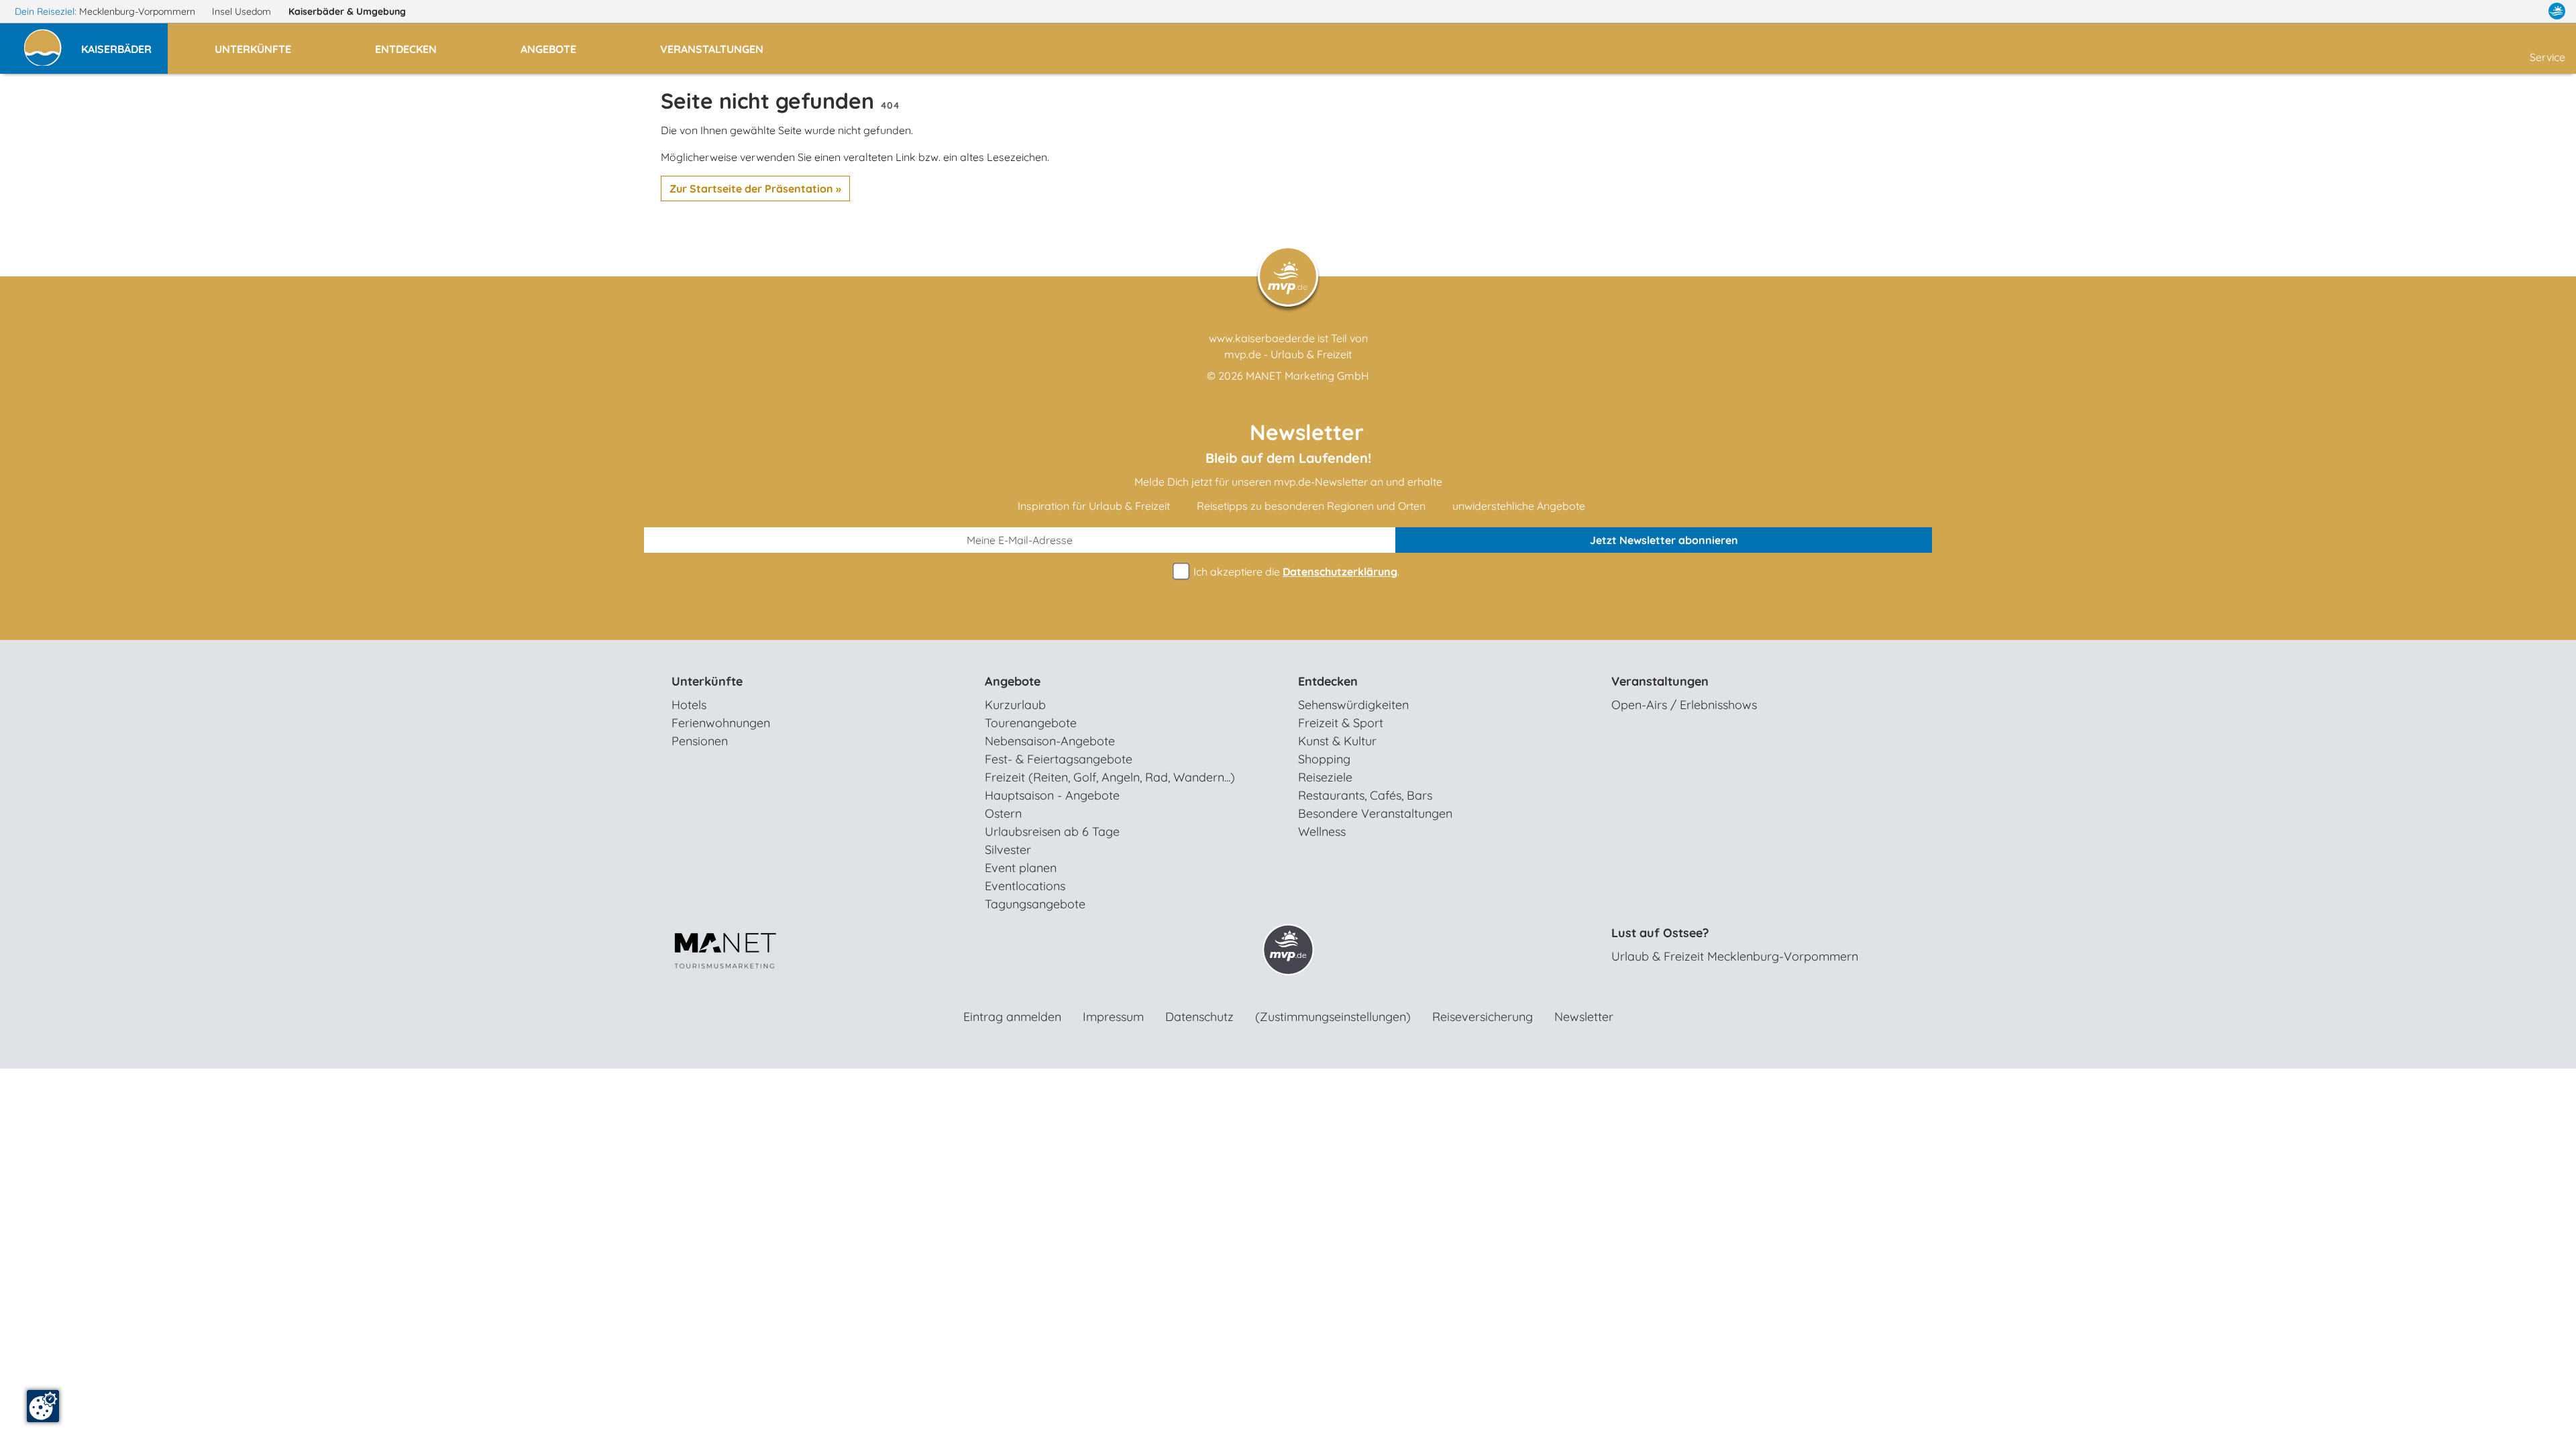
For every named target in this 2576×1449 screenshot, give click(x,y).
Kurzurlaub (1015, 705)
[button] (124, 43)
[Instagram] (2528, 11)
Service (2547, 57)
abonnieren (1664, 540)
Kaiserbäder (347, 11)
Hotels (689, 705)
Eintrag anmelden (1012, 1017)
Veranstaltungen (1660, 681)
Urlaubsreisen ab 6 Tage (1052, 831)
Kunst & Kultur (1337, 741)
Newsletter (1584, 1017)
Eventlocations (1025, 886)
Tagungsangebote (1035, 904)
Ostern (1003, 813)
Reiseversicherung (1483, 1017)
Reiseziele (1325, 777)
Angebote (1013, 681)
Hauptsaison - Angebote (1052, 795)
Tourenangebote (1031, 723)
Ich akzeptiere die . (1295, 572)
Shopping (1324, 759)
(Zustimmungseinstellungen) (1333, 1017)
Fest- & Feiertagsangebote (1059, 759)
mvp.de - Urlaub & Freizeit (1288, 354)
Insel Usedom (243, 11)
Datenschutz (1199, 1017)
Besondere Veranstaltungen (1375, 813)
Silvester (1008, 850)
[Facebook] (2498, 11)
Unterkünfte (707, 681)
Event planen (1021, 868)
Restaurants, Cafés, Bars (1365, 795)
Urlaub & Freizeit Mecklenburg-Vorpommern (1735, 956)
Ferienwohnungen (721, 723)
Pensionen (700, 741)
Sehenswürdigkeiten (1353, 705)
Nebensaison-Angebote (1050, 741)
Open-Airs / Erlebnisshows (1684, 705)
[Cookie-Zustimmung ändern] (43, 1406)
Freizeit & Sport (1341, 723)
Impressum (1113, 1017)
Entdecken (1328, 681)
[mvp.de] (2557, 11)
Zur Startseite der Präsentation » (755, 189)
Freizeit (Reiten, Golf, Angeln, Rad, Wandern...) (1110, 777)
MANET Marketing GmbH (1307, 376)
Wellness (1322, 831)
